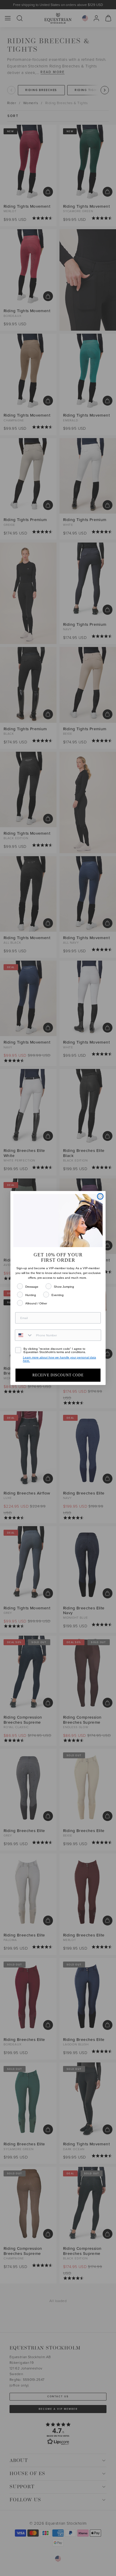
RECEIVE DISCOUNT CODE (58, 1375)
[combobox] (24, 1335)
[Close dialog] (100, 1196)
